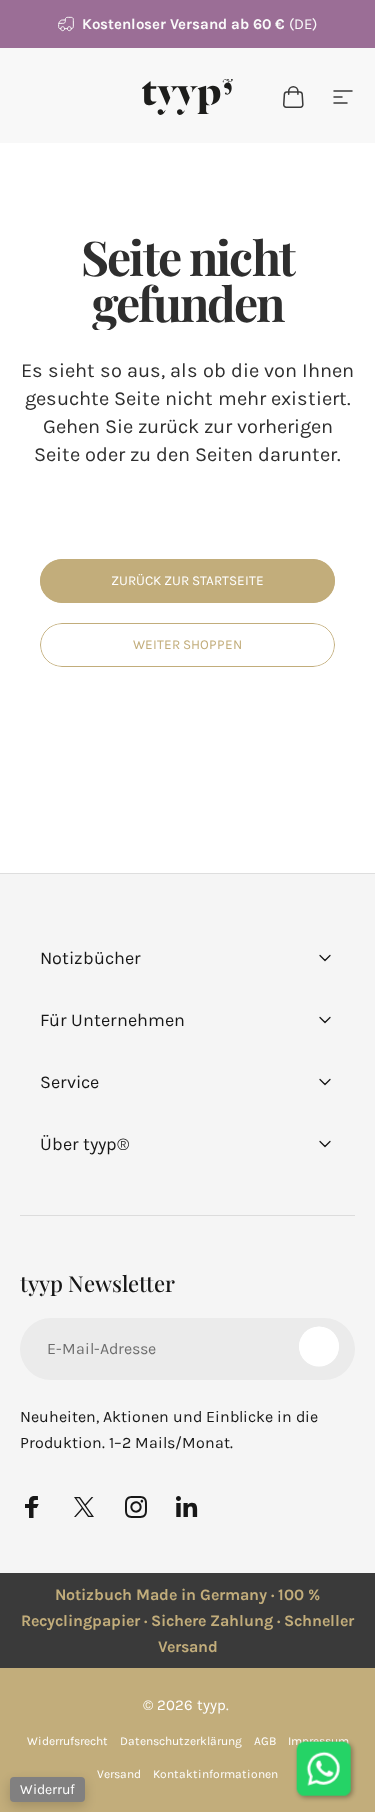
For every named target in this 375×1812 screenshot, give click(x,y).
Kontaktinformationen (215, 1774)
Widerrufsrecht (67, 1741)
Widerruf (47, 1789)
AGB (265, 1741)
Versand (119, 1774)
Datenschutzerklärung (181, 1741)
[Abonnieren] (319, 1347)
